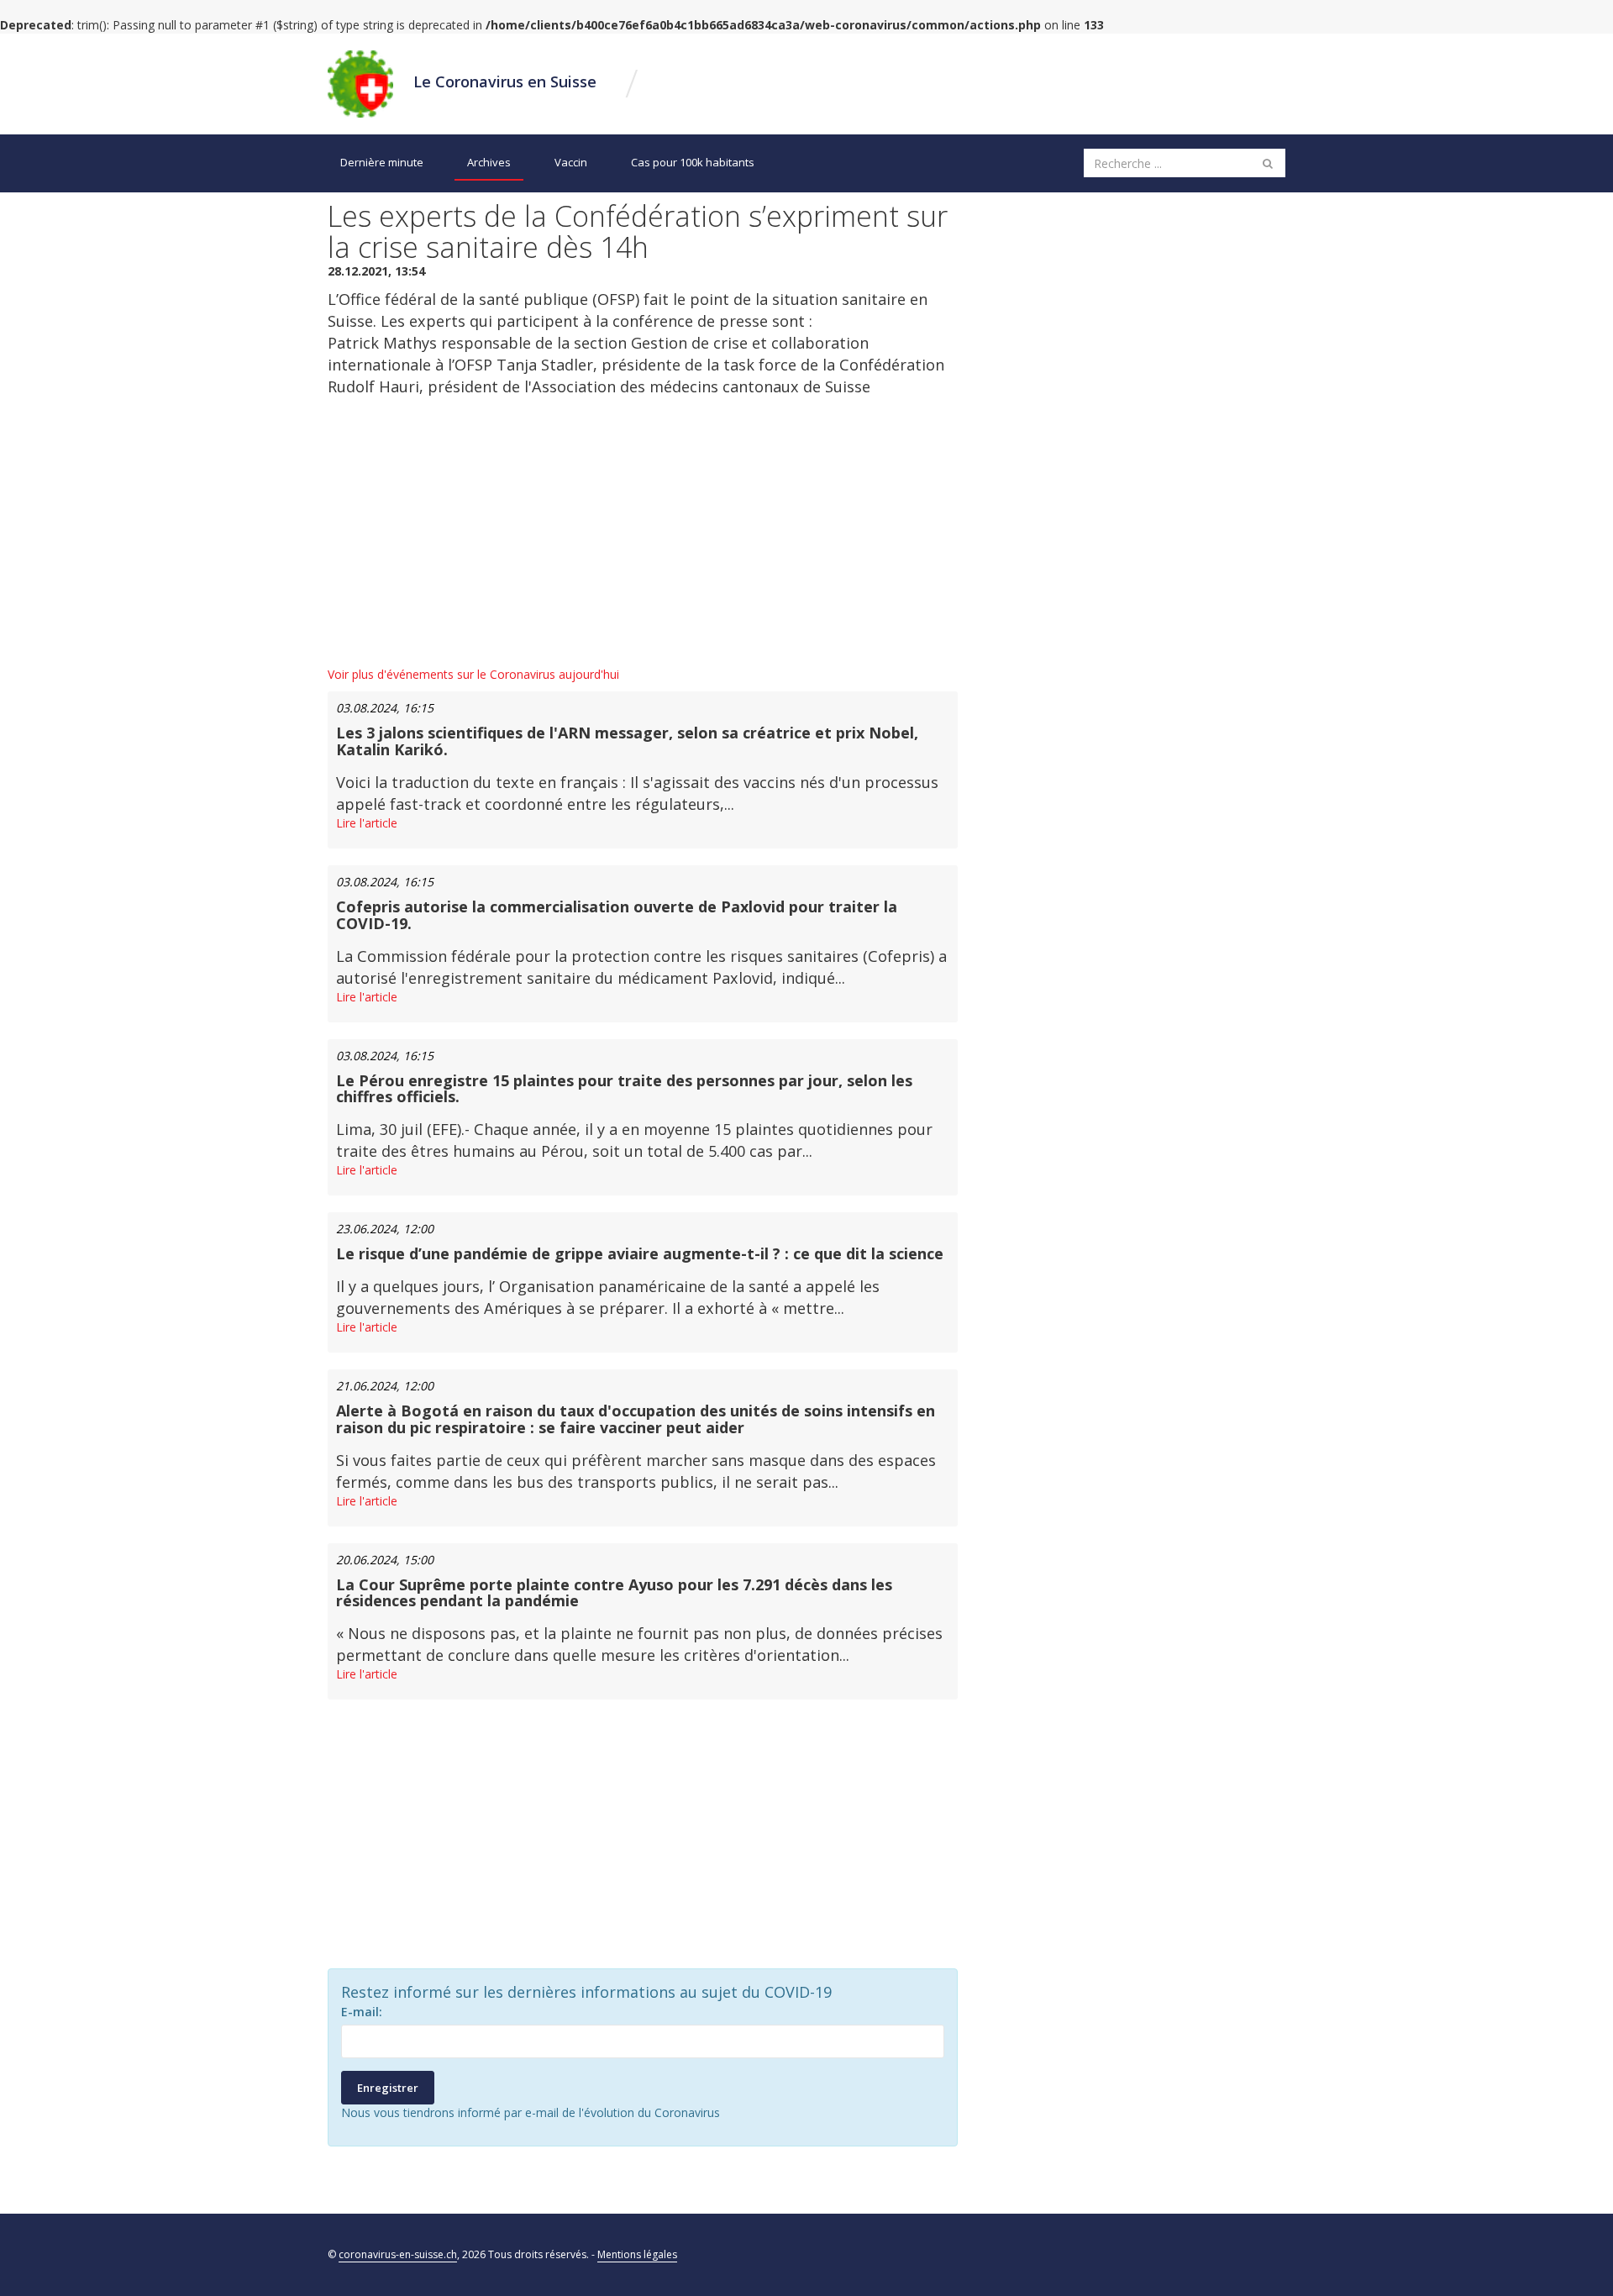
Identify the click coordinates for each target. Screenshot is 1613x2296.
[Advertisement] (643, 532)
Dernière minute (382, 162)
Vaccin (571, 162)
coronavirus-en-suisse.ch (398, 2254)
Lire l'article (367, 823)
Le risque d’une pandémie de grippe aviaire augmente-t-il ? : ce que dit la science (640, 1253)
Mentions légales (637, 2254)
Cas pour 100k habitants (693, 162)
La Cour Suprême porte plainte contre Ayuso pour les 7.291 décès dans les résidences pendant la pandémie (614, 1593)
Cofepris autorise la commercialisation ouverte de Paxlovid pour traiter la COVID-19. (617, 915)
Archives (489, 162)
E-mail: (362, 2012)
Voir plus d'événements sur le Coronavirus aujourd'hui (473, 674)
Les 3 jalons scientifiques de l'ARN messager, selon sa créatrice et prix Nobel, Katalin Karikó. (627, 741)
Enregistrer (388, 2088)
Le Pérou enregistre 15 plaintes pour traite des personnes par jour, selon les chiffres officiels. (624, 1089)
